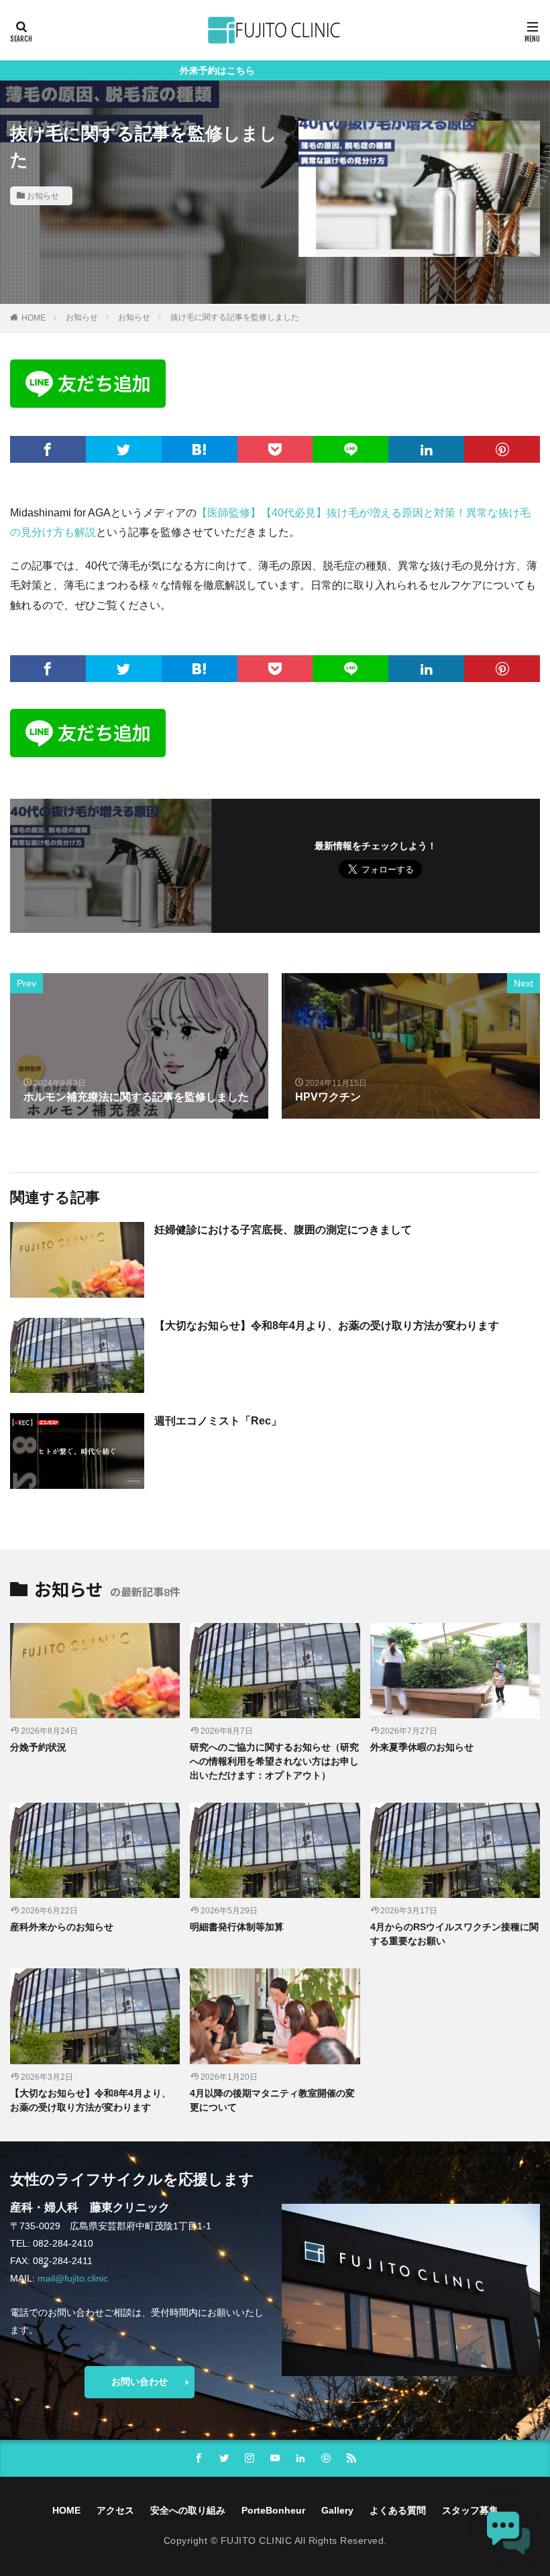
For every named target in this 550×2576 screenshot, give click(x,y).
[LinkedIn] (426, 449)
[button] (508, 2534)
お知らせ (43, 196)
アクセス (115, 2510)
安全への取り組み (188, 2510)
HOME (34, 318)
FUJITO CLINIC (257, 2540)
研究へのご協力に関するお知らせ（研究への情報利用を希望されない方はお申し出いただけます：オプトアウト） (274, 1761)
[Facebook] (48, 449)
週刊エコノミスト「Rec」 (218, 1421)
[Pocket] (275, 449)
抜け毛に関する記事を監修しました (235, 317)
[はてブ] (200, 449)
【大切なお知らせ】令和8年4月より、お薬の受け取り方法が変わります (327, 1326)
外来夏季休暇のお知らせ (422, 1747)
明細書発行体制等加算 (237, 1927)
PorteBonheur (273, 2510)
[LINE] (350, 449)
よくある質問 (398, 2510)
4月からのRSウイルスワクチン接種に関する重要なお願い (454, 1934)
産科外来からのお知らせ (62, 1927)
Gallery (337, 2510)
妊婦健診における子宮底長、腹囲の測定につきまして (283, 1230)
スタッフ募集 (470, 2510)
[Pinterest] (502, 449)
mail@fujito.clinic (73, 2278)
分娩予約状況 (38, 1747)
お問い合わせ (140, 2382)
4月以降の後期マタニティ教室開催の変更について (272, 2100)
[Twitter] (124, 449)
